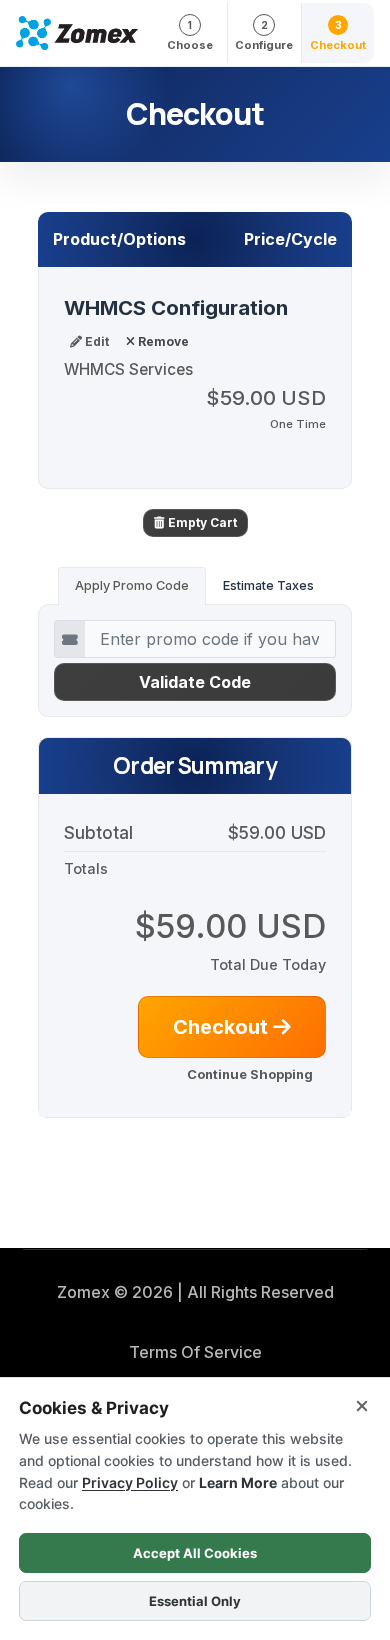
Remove (162, 341)
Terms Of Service (195, 1352)
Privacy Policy (130, 1482)
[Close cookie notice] (362, 1406)
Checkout (223, 1027)
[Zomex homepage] (77, 33)
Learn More (238, 1482)
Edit (95, 341)
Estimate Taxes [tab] (268, 585)
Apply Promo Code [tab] (132, 585)
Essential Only (195, 1601)
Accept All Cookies (195, 1553)
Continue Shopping (250, 1074)
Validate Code (195, 682)
